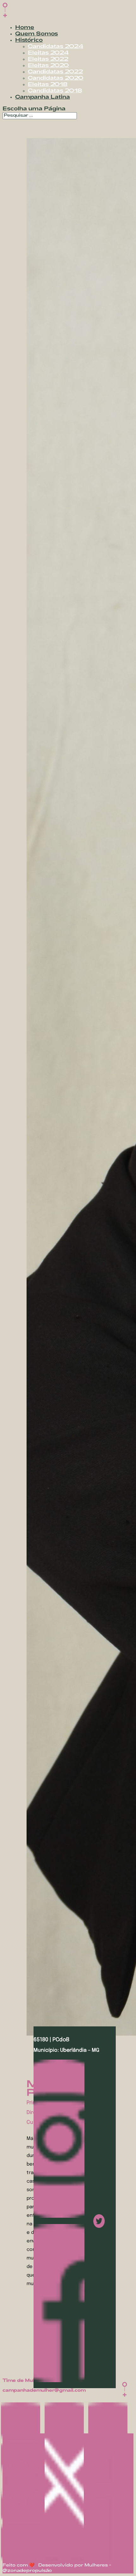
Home (25, 28)
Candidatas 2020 (56, 78)
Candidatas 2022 (55, 72)
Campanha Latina (43, 97)
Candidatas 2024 (56, 47)
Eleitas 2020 (48, 66)
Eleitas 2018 (48, 85)
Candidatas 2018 (55, 91)
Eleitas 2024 (48, 53)
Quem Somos (37, 34)
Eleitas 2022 (48, 59)
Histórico (29, 40)
